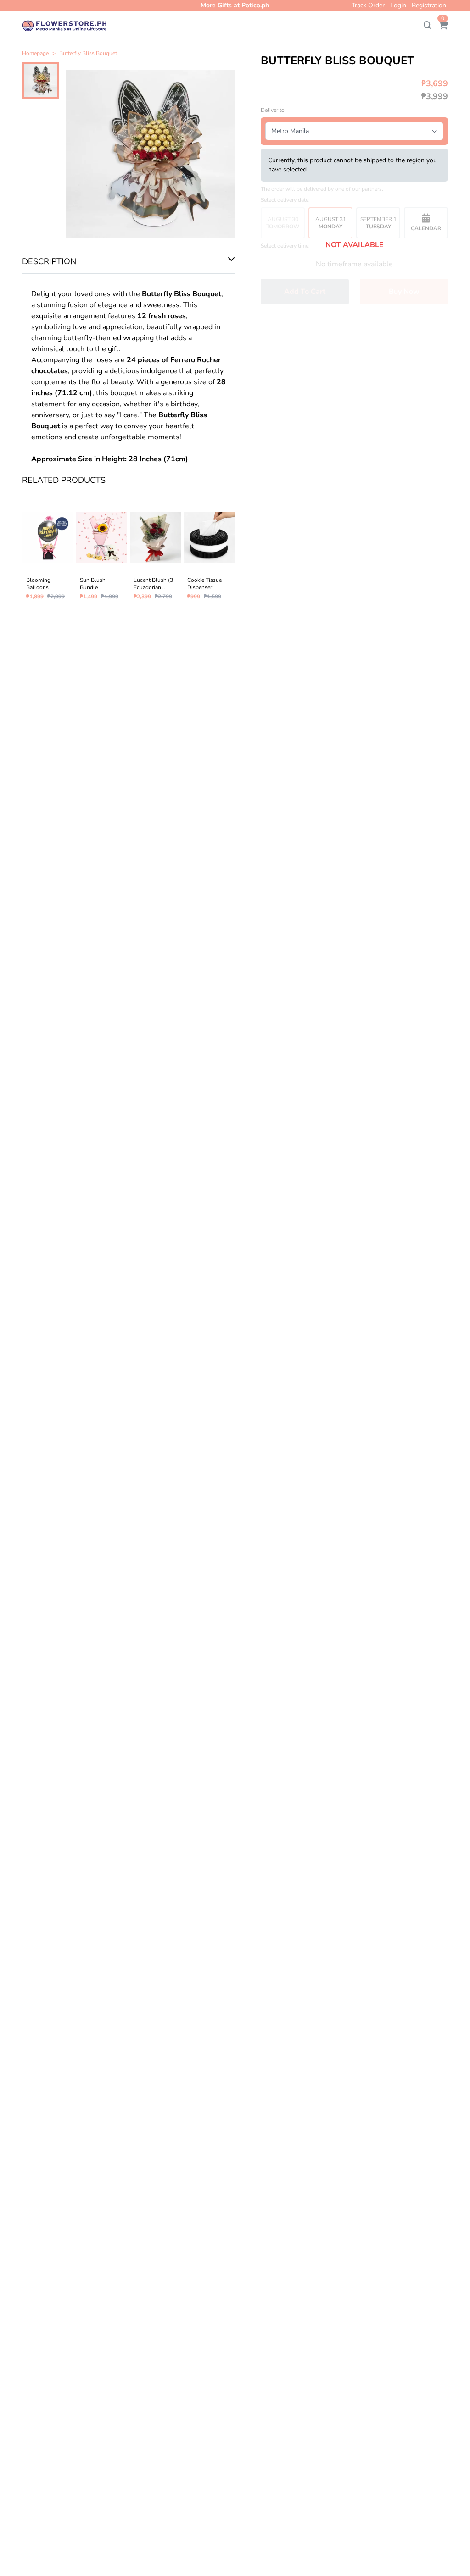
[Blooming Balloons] (48, 554)
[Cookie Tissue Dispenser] (209, 554)
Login (398, 5)
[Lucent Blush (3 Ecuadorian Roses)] (155, 554)
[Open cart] (443, 26)
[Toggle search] (428, 26)
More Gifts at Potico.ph (235, 5)
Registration (429, 5)
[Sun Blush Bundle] (102, 554)
